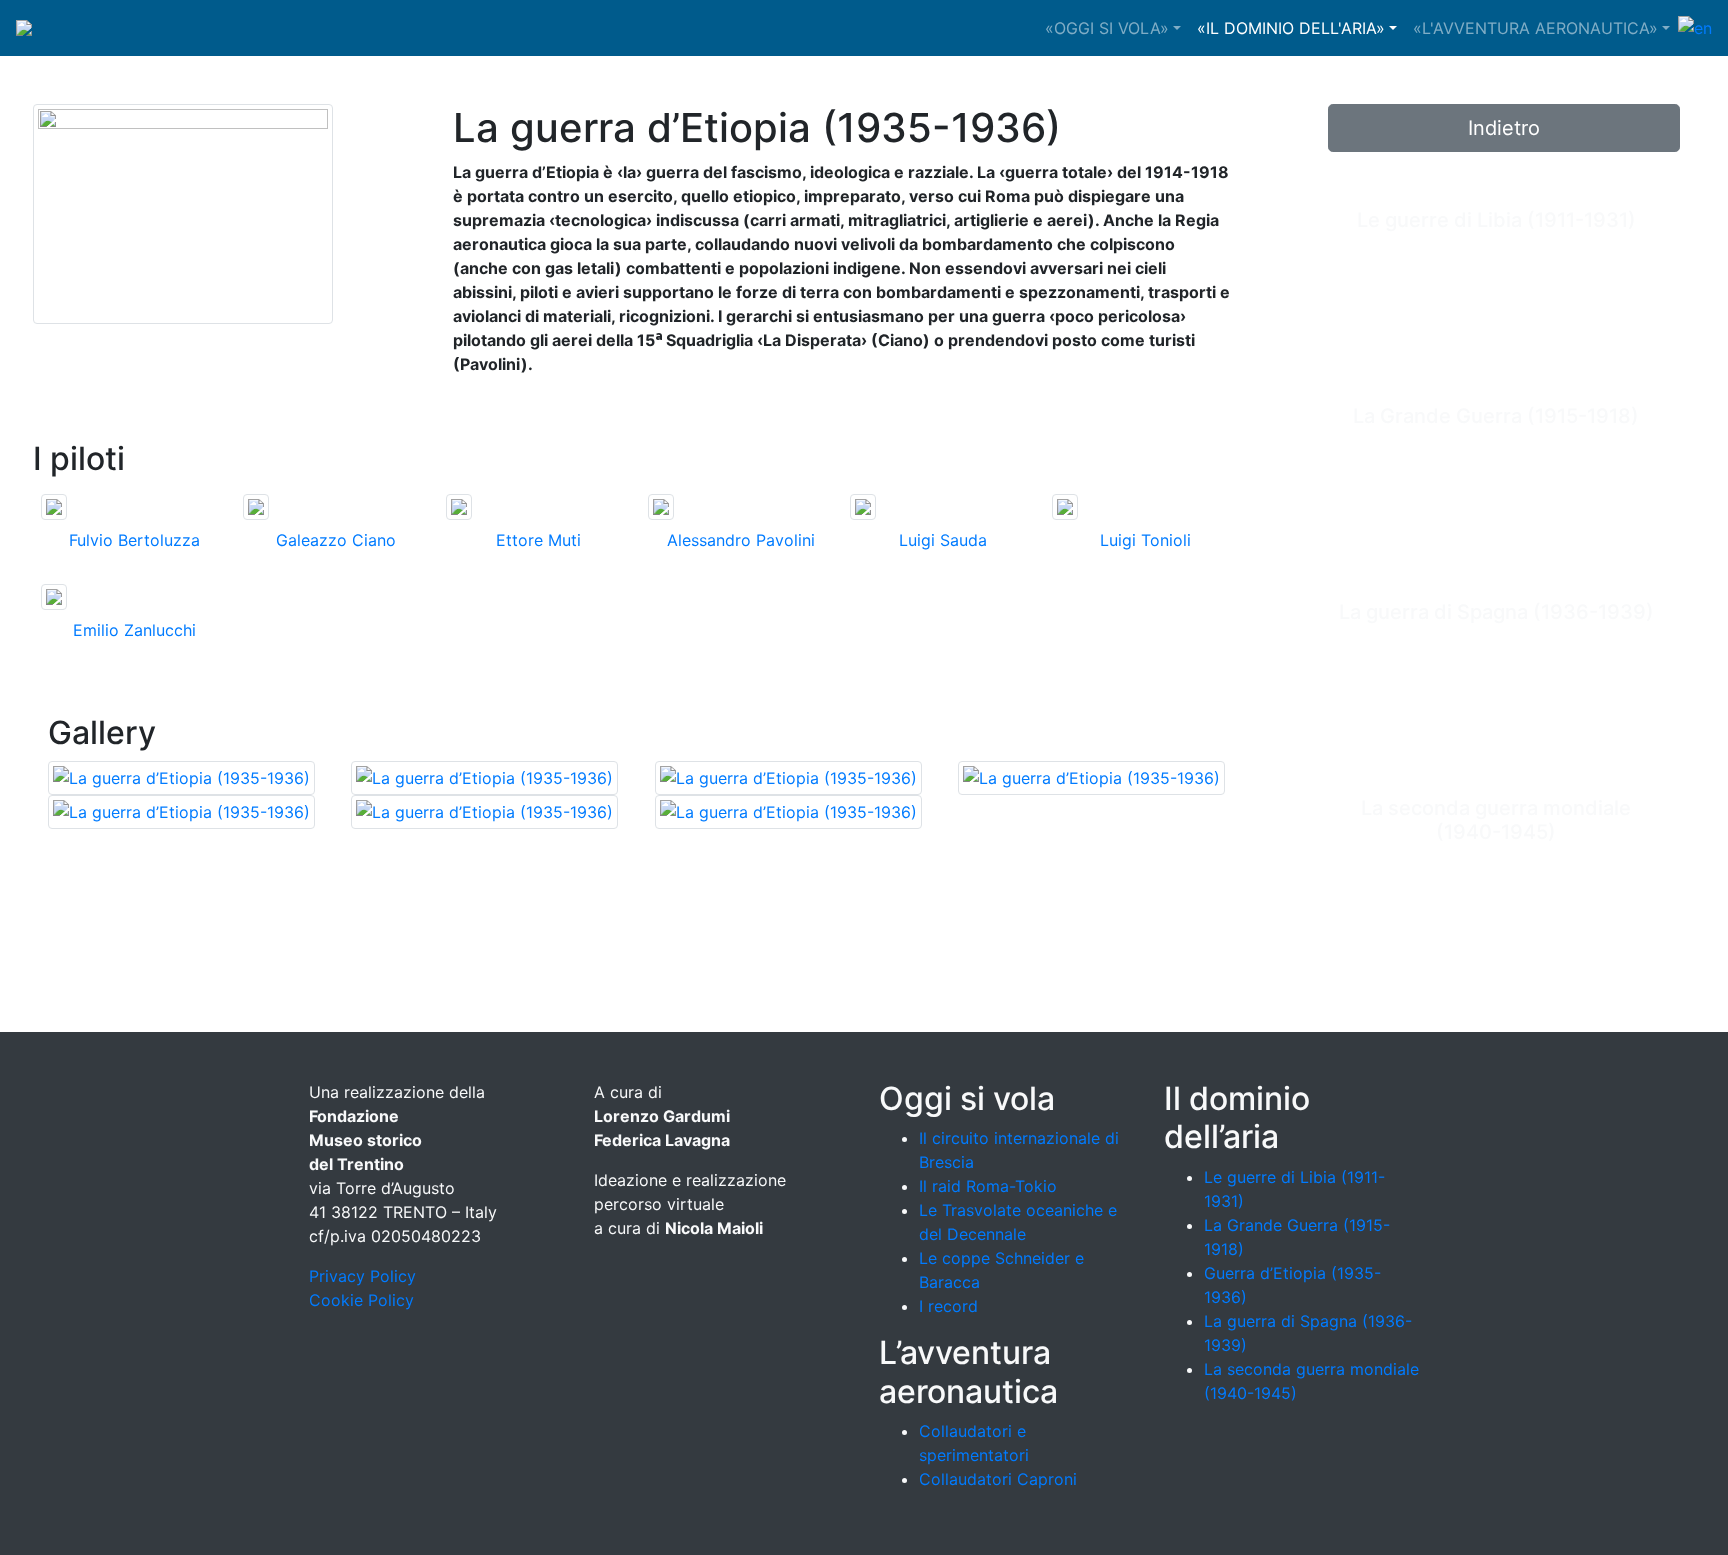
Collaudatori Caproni (998, 1479)
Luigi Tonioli (1145, 540)
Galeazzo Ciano (336, 540)
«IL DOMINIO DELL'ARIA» (1291, 28)
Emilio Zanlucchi (134, 630)
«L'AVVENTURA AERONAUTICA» (1535, 28)
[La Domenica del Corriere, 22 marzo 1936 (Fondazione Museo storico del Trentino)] (1091, 776)
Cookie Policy (361, 1300)
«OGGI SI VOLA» (1107, 28)
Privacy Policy (362, 1276)
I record (948, 1306)
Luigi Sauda (943, 540)
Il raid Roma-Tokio (988, 1186)
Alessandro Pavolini (741, 540)
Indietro (1504, 128)
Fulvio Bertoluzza (134, 540)
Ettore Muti (538, 540)
